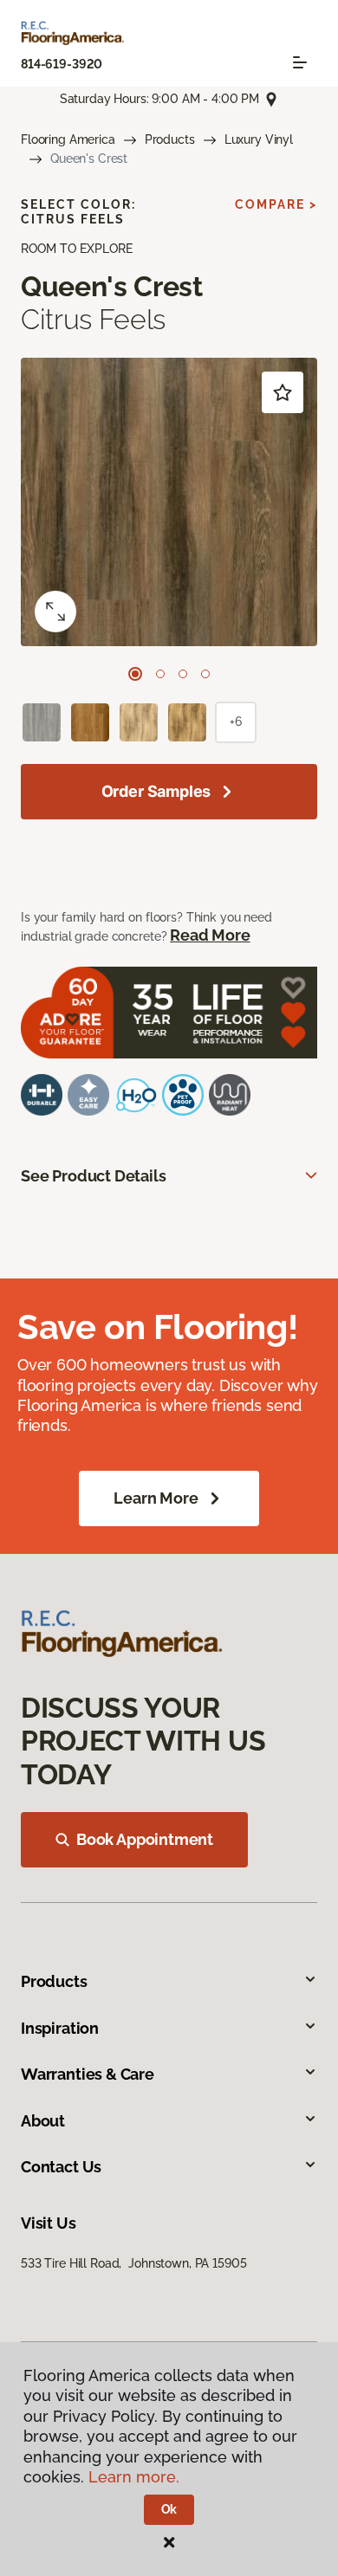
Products (170, 139)
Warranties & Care (88, 2074)
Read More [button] (210, 935)
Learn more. (134, 2477)
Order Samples (156, 791)
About (43, 2121)
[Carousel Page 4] (205, 674)
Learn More (156, 1498)
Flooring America (68, 139)
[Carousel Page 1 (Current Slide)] (135, 674)
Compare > (276, 204)
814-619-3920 (62, 64)
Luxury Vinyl (259, 139)
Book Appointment (145, 1839)
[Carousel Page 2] (160, 674)
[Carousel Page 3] (183, 674)
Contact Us (61, 2167)
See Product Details (94, 1176)
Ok (169, 2509)
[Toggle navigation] (300, 62)
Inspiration (60, 2028)
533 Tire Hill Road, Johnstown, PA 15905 (133, 2263)
